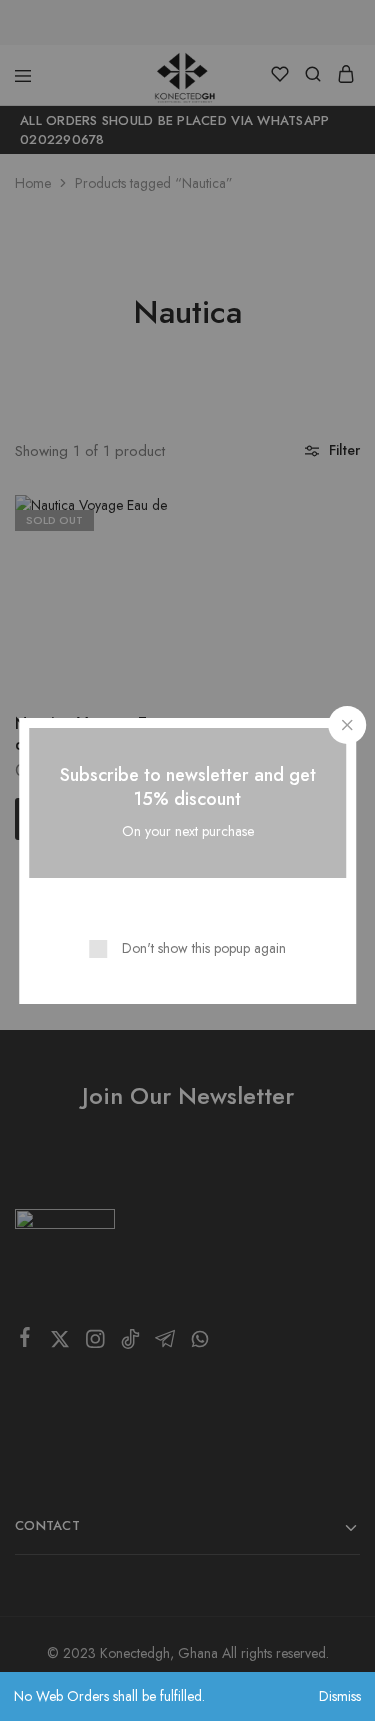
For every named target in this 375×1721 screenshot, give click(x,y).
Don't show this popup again (204, 948)
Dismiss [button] (340, 1696)
